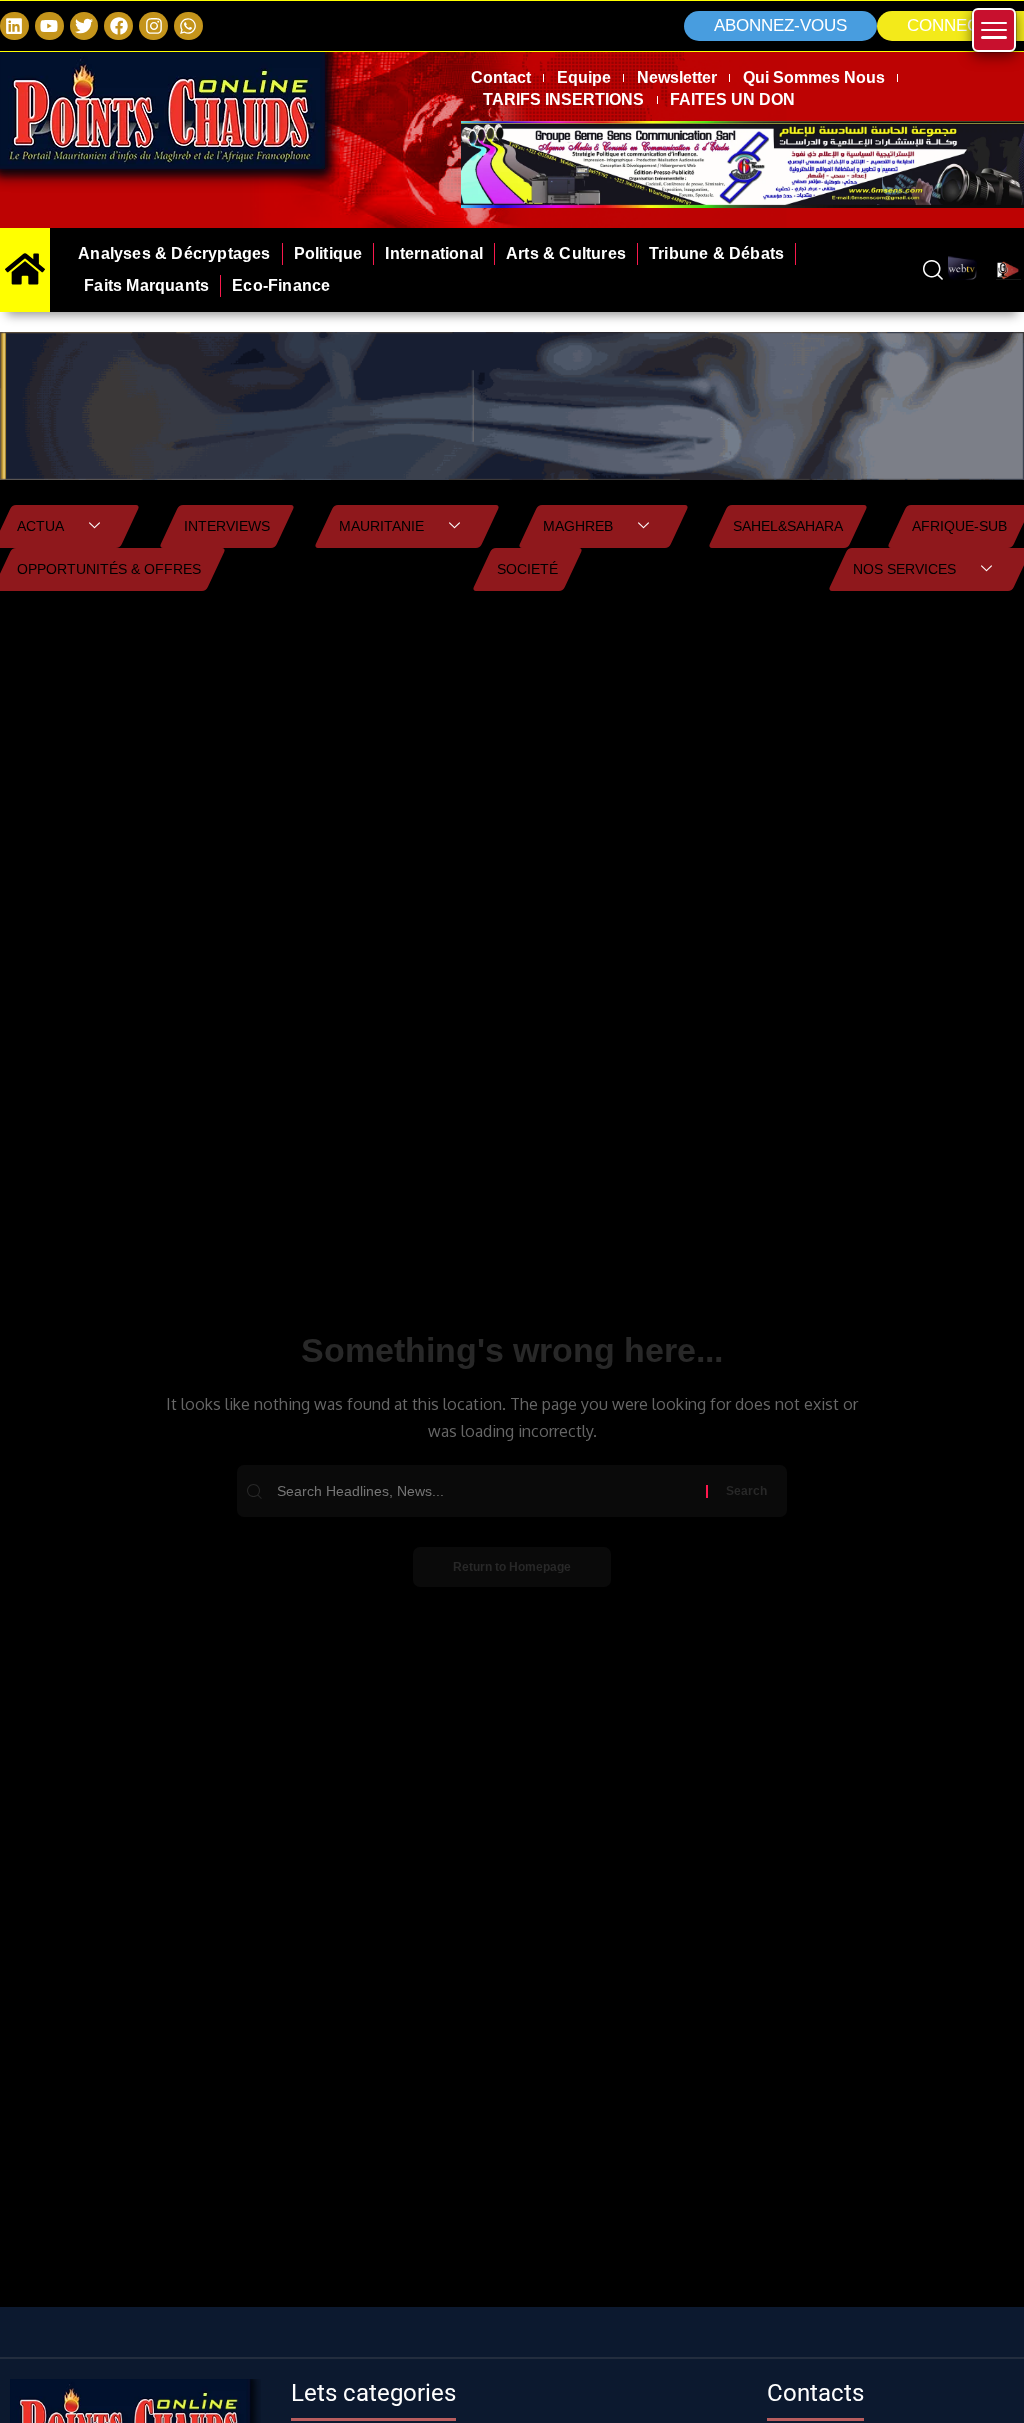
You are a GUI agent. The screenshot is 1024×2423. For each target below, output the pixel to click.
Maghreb (578, 526)
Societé (527, 569)
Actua (40, 526)
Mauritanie (381, 526)
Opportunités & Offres (109, 569)
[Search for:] (489, 1491)
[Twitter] (84, 26)
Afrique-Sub (959, 526)
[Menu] (994, 30)
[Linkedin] (14, 26)
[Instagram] (153, 26)
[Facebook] (118, 26)
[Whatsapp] (188, 26)
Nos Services (904, 569)
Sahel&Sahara (788, 526)
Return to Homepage (512, 1567)
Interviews (227, 526)
